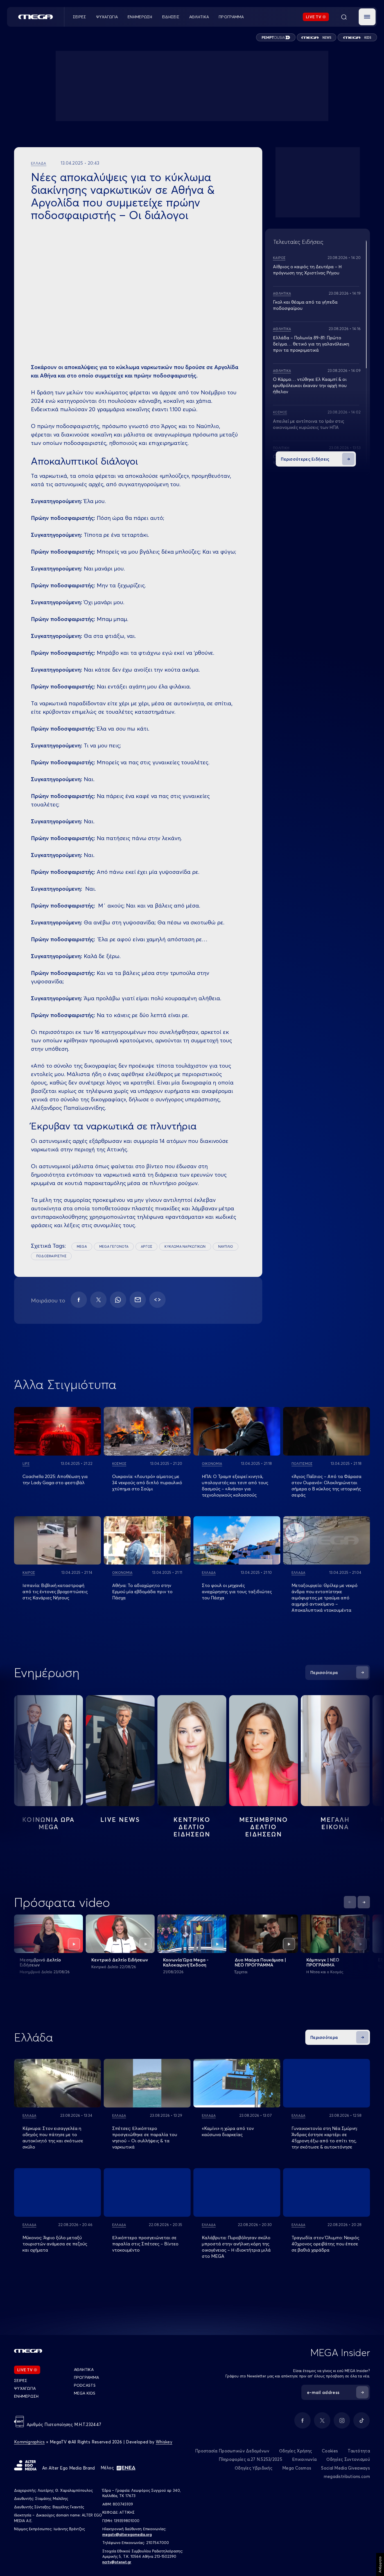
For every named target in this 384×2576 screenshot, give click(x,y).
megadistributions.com (347, 2476)
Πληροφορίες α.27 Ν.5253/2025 (250, 2459)
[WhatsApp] (118, 1300)
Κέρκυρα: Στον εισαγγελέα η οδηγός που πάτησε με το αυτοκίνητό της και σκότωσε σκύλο (53, 2138)
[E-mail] (138, 1300)
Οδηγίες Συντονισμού (348, 2459)
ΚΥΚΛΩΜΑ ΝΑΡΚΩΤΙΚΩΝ (185, 1246)
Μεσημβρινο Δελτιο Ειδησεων (264, 1827)
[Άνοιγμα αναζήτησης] (344, 17)
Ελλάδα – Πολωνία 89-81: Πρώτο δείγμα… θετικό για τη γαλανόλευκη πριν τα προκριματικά (311, 344)
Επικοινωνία (304, 2459)
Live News (120, 1820)
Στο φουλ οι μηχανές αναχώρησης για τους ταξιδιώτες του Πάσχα (237, 1591)
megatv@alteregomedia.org (127, 2534)
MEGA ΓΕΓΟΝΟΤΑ (114, 1246)
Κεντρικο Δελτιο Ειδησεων (192, 1827)
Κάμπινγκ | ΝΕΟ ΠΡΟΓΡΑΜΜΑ (323, 1962)
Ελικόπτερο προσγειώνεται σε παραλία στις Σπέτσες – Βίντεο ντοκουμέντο (145, 2244)
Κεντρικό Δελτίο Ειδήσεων (120, 1960)
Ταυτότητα (359, 2451)
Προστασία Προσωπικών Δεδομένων (232, 2451)
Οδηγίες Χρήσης (296, 2451)
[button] (367, 17)
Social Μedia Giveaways (345, 2468)
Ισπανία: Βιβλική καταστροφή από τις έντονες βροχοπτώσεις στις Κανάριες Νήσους (55, 1591)
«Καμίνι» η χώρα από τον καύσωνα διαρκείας (228, 2131)
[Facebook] (79, 1300)
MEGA (82, 1246)
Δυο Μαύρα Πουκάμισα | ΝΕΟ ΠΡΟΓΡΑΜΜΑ (260, 1962)
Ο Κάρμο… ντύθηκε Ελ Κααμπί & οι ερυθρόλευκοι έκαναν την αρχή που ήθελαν (310, 385)
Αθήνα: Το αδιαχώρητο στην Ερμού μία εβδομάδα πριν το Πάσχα (142, 1591)
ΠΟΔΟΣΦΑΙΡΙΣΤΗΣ (51, 1256)
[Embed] (157, 1300)
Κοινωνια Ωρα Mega (48, 1823)
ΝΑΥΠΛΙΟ (226, 1246)
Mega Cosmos (297, 2468)
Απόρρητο (380, 2564)
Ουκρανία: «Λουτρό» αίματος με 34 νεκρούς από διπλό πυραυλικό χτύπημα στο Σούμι (147, 1483)
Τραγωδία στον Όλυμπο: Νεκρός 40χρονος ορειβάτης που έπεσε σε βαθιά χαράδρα (325, 2244)
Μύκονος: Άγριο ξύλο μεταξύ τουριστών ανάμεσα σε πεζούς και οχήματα (55, 2244)
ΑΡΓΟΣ (146, 1246)
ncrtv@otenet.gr (117, 2562)
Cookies (330, 2451)
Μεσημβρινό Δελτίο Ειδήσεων (40, 1962)
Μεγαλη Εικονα (335, 1823)
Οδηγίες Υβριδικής (254, 2468)
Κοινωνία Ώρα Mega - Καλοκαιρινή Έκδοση (186, 1962)
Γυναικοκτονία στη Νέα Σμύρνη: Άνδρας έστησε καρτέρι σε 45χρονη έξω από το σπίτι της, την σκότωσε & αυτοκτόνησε (325, 2138)
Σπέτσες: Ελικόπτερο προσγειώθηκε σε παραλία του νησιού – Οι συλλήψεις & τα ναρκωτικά (145, 2138)
